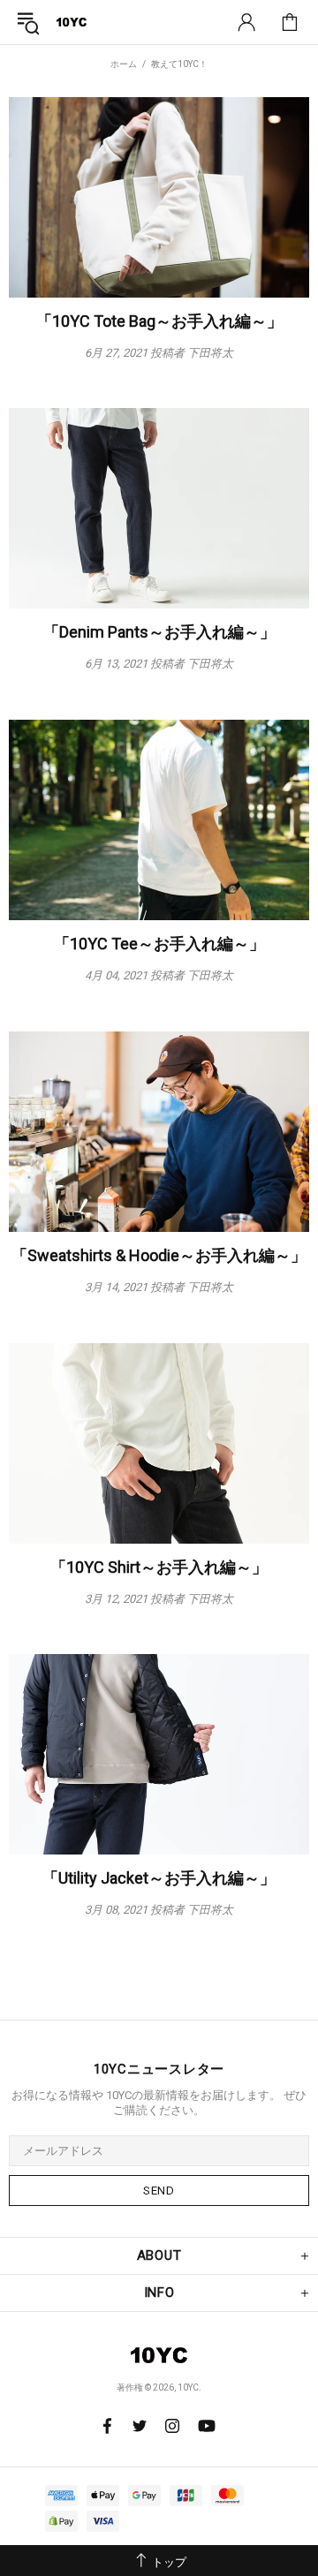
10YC (72, 22)
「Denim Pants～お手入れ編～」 (159, 632)
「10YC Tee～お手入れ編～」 (159, 944)
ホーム (124, 64)
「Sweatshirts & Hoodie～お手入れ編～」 (159, 1255)
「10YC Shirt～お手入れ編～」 (159, 1567)
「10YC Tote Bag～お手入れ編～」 (159, 321)
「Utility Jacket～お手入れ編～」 (159, 1878)
